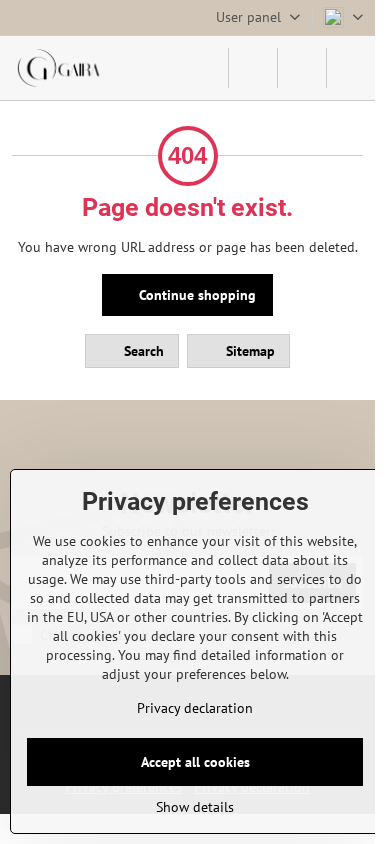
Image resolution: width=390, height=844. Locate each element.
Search (142, 351)
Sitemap (248, 351)
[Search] (253, 68)
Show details (195, 807)
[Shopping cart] (302, 68)
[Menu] (351, 68)
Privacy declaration (195, 708)
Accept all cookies (195, 762)
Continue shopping (195, 295)
